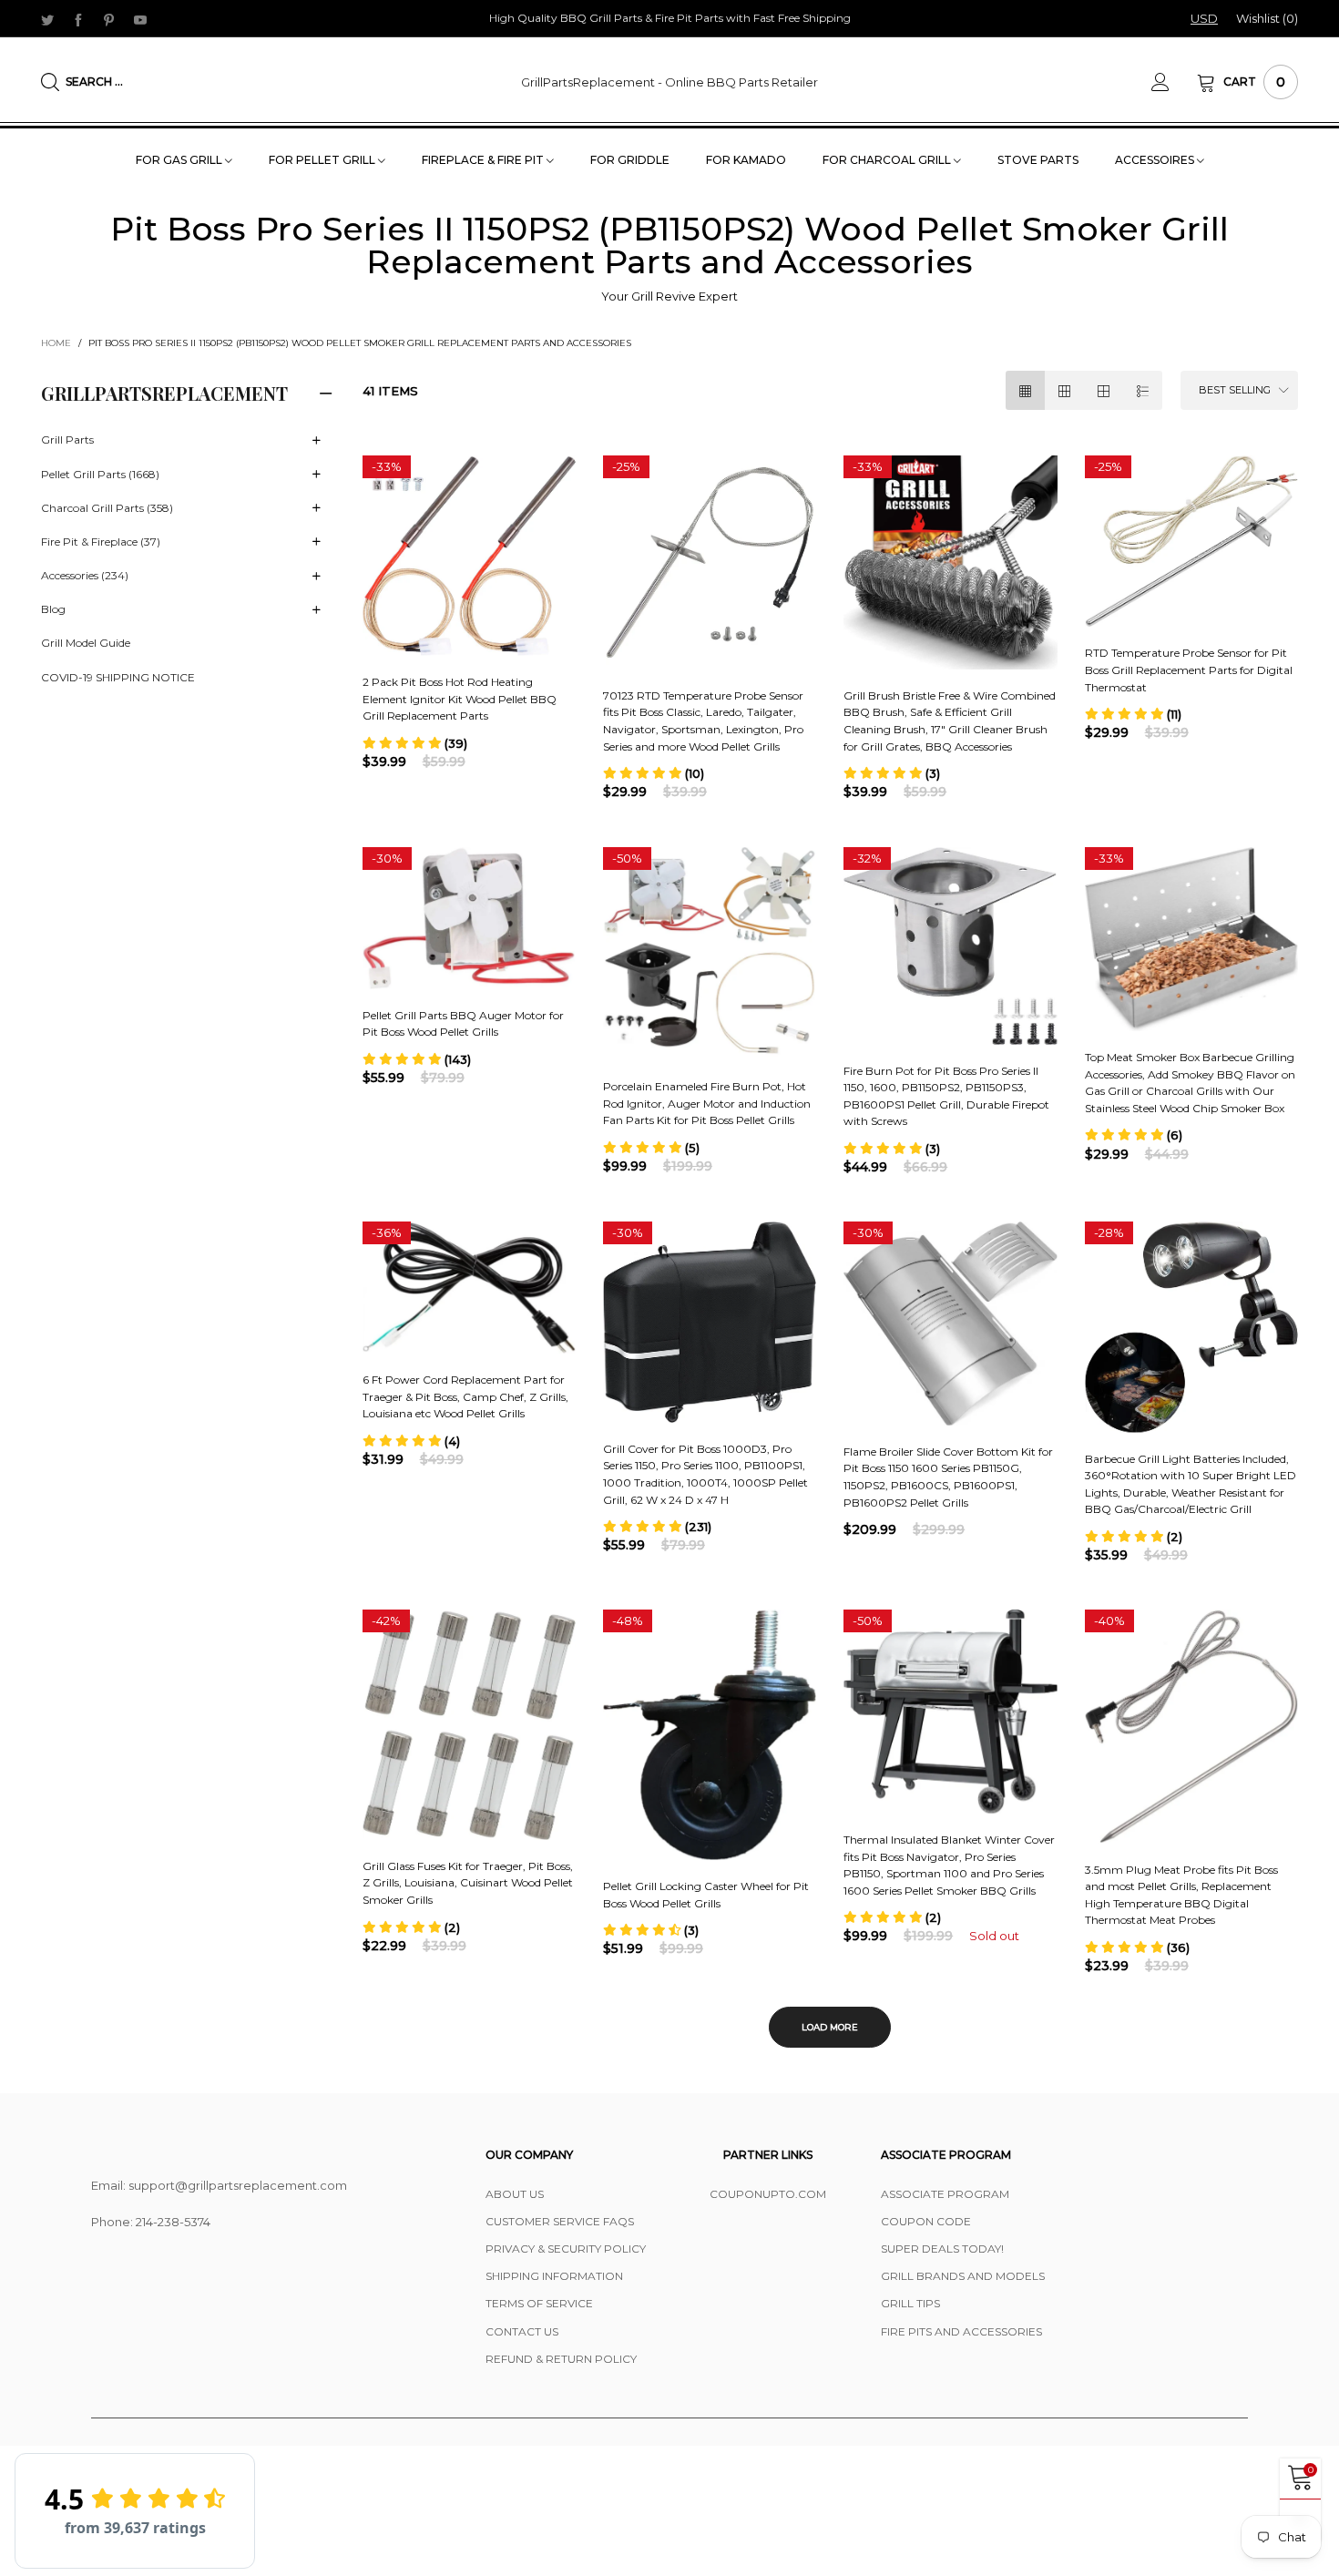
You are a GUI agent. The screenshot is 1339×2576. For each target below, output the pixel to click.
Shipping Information (554, 2276)
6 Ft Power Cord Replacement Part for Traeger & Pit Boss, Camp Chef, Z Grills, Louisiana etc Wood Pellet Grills (465, 1396)
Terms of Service (539, 2303)
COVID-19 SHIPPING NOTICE (118, 677)
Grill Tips (910, 2303)
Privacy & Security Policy (566, 2249)
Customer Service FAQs (560, 2221)
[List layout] (1143, 390)
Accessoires (1156, 160)
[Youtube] (140, 19)
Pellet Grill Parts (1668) (100, 474)
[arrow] (317, 441)
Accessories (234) (85, 575)
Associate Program (945, 2194)
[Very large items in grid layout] (1104, 390)
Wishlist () (1267, 18)
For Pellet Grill (323, 160)
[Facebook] (78, 19)
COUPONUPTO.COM (768, 2194)
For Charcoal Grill (888, 160)
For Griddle (630, 160)
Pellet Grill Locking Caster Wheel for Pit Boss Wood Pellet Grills (706, 1895)
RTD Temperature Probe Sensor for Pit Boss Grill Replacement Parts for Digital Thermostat (1189, 670)
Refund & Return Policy (561, 2359)
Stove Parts (1038, 160)
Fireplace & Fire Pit (484, 160)
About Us (515, 2194)
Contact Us (522, 2331)
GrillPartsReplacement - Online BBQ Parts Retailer (669, 82)
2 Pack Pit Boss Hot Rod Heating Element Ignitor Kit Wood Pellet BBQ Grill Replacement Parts (460, 699)
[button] (415, 743)
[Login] (1174, 82)
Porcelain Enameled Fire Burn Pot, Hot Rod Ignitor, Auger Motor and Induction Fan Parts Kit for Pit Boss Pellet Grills (707, 1103)
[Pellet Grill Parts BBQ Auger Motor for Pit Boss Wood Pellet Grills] (469, 918)
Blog (53, 609)
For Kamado (746, 160)
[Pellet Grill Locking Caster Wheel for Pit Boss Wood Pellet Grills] (710, 1735)
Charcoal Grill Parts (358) (107, 508)
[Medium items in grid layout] (1025, 390)
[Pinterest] (109, 19)
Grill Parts (67, 440)
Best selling (1235, 390)
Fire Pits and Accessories (961, 2331)
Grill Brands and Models (963, 2276)
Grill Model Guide (86, 643)
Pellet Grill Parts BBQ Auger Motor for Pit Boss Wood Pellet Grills (463, 1024)
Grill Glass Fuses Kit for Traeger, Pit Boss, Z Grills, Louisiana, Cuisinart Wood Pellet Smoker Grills (468, 1883)
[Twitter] (47, 19)
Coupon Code (926, 2221)
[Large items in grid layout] (1064, 390)
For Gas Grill (180, 160)
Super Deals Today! (942, 2249)
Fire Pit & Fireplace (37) (101, 542)
